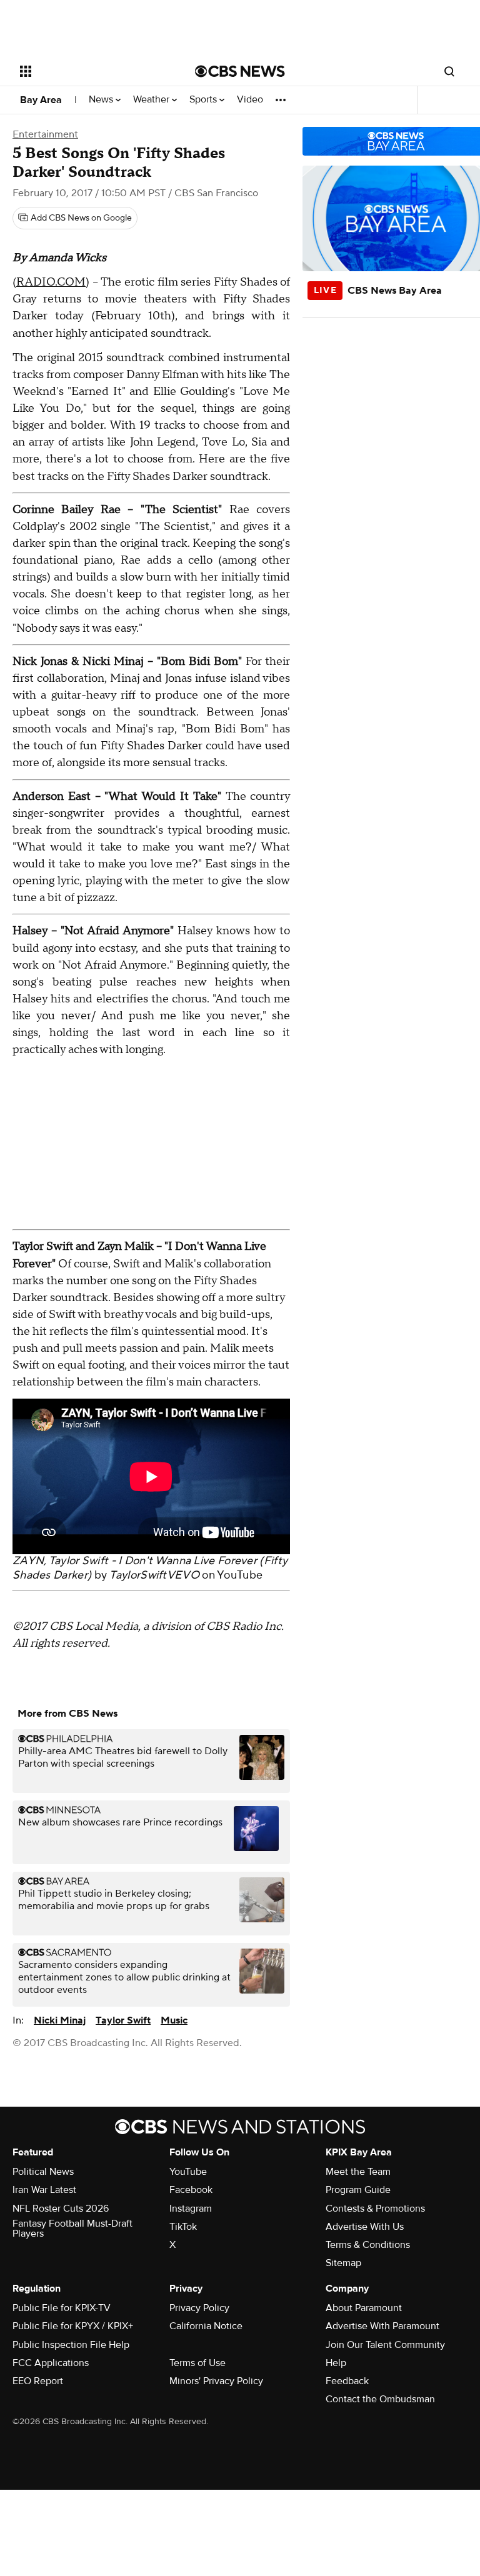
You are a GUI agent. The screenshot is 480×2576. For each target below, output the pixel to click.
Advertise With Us (365, 2227)
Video (250, 100)
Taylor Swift (123, 2020)
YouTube (240, 1575)
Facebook (191, 2190)
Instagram (191, 2209)
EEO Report (38, 2381)
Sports (204, 100)
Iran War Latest (44, 2190)
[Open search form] (449, 71)
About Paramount (364, 2308)
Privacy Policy (199, 2308)
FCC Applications (51, 2363)
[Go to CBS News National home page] (240, 71)
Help (336, 2363)
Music (174, 2020)
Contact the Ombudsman (380, 2399)
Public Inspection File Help (71, 2345)
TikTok (183, 2227)
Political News (43, 2172)
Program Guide (358, 2190)
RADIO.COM (51, 282)
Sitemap (343, 2263)
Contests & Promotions (375, 2209)
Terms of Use (197, 2363)
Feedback (347, 2381)
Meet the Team (358, 2172)
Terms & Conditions (368, 2245)
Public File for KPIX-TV (62, 2308)
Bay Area (41, 100)
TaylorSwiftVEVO (154, 1575)
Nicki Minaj (60, 2020)
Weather (152, 100)
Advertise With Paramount (382, 2326)
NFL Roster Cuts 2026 (61, 2209)
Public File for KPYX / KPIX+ (73, 2326)
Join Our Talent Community (385, 2345)
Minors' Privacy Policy (216, 2381)
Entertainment (45, 134)
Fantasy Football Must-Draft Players (72, 2229)
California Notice (206, 2326)
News (102, 100)
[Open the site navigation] (93, 71)
